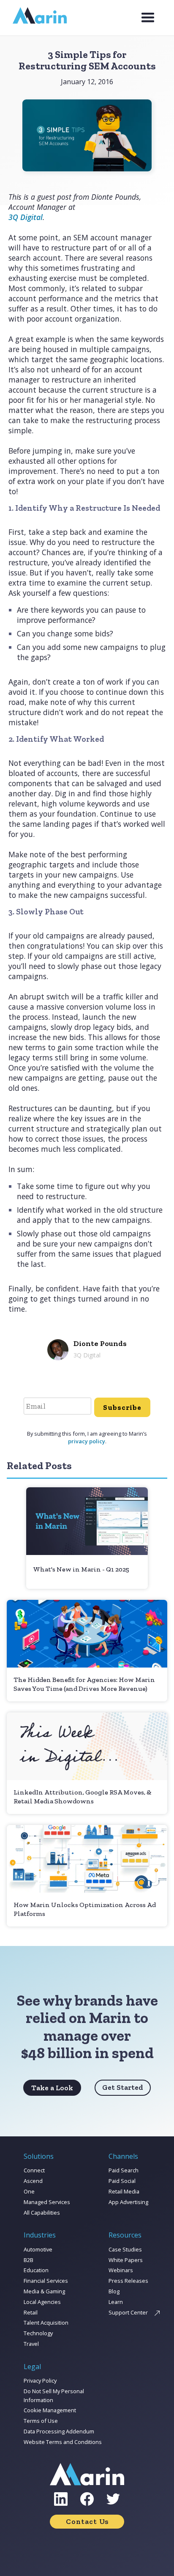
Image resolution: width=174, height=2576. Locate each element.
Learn (116, 2302)
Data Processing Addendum (59, 2431)
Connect (34, 2170)
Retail (31, 2312)
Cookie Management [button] (50, 2410)
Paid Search (124, 2170)
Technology (38, 2333)
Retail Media (124, 2191)
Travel (31, 2344)
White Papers (126, 2260)
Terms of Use (41, 2421)
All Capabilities (42, 2213)
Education (36, 2270)
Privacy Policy (40, 2381)
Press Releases (128, 2281)
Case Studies (125, 2249)
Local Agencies (42, 2302)
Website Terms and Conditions (63, 2442)
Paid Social (122, 2181)
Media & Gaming (44, 2291)
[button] (148, 18)
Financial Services (46, 2281)
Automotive (38, 2249)
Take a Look (52, 2088)
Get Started (123, 2087)
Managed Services (47, 2202)
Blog (114, 2291)
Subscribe (122, 1407)
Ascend (33, 2181)
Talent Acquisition (46, 2323)
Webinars (121, 2270)
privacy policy (87, 1441)
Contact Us (87, 2521)
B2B (29, 2260)
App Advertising (128, 2202)
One (29, 2191)
